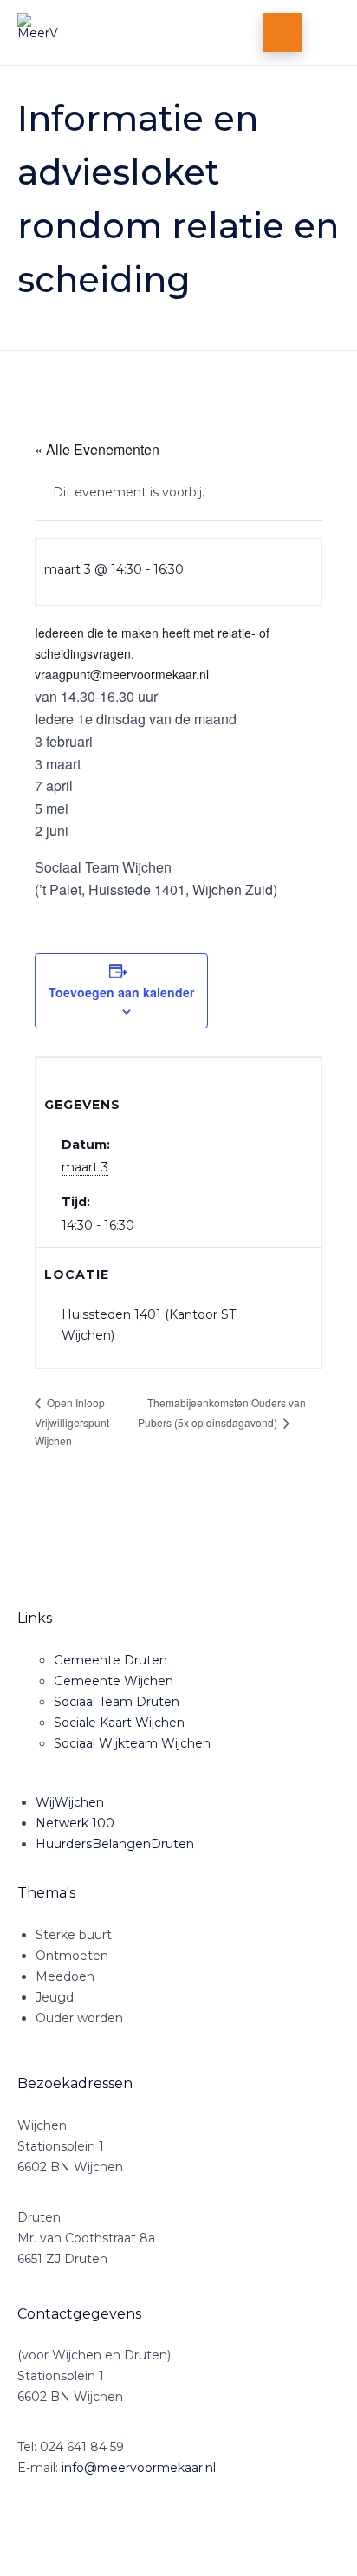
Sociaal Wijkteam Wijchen (132, 1743)
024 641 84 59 (82, 2447)
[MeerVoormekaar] (106, 32)
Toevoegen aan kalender (121, 992)
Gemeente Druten (110, 1660)
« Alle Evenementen (97, 449)
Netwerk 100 (75, 1823)
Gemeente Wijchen (114, 1681)
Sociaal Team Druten (117, 1702)
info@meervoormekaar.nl (139, 2468)
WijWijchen (70, 1802)
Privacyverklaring (195, 2536)
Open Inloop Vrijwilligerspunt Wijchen (72, 1421)
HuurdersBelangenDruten (115, 1844)
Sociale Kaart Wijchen (119, 1723)
